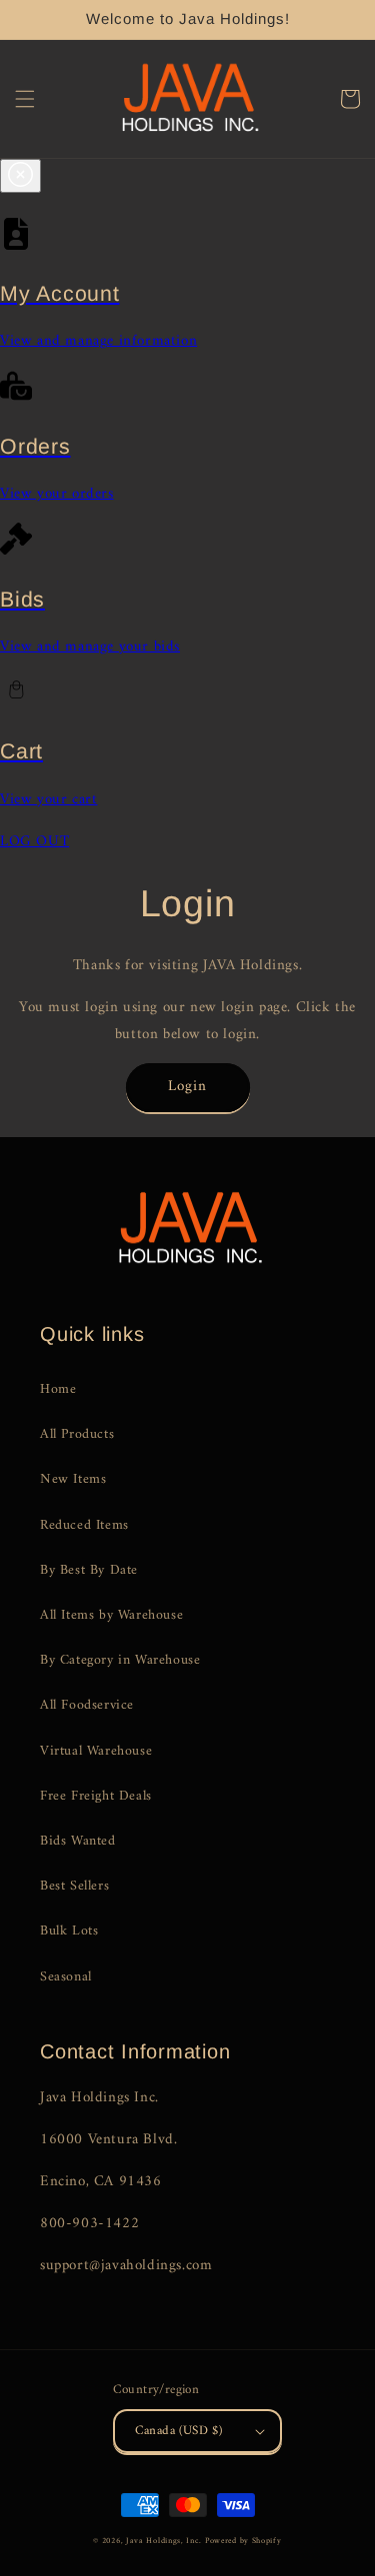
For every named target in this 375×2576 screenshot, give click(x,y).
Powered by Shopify (243, 2541)
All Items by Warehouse (111, 1615)
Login (187, 1087)
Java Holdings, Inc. (163, 2541)
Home (58, 1389)
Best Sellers (74, 1886)
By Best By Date (89, 1570)
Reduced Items (84, 1525)
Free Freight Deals (96, 1796)
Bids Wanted (78, 1841)
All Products (77, 1434)
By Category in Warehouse (120, 1660)
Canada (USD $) (179, 2431)
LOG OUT (34, 842)
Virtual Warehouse (96, 1751)
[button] (25, 99)
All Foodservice (87, 1705)
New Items (73, 1479)
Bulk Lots (69, 1931)
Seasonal (66, 1977)
